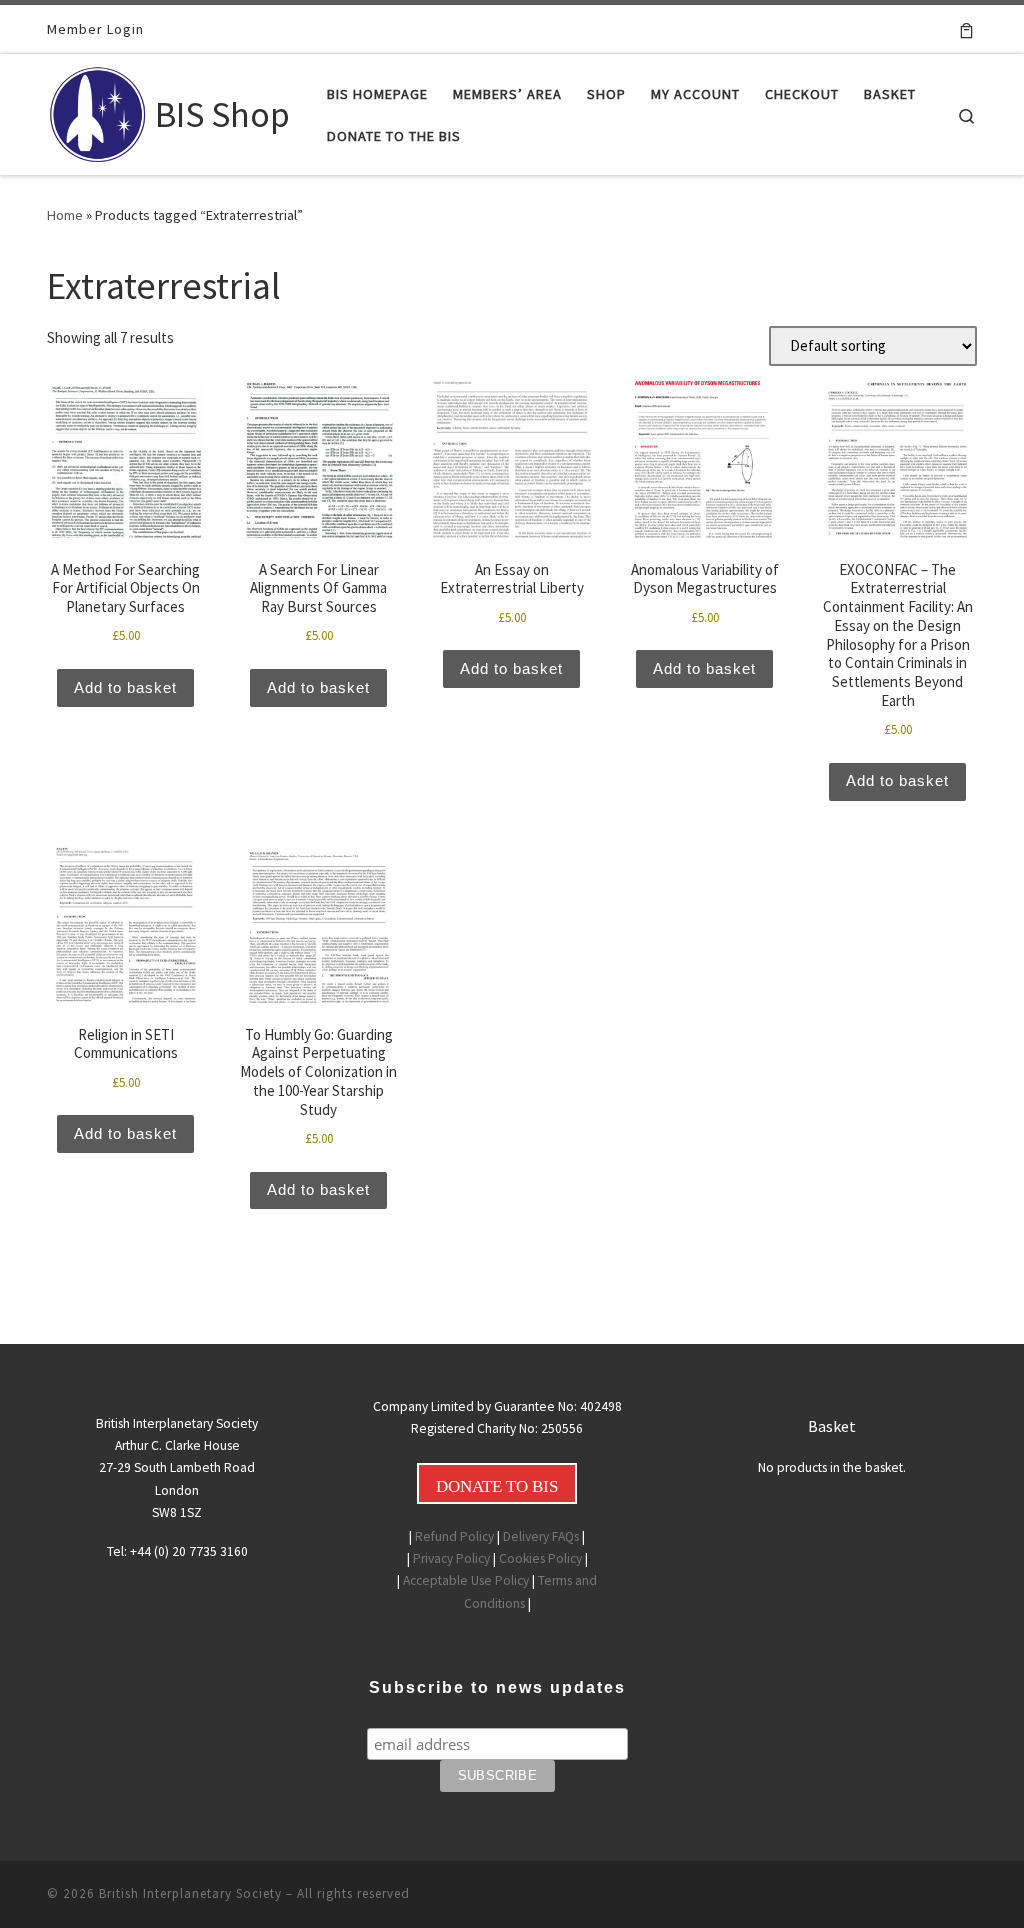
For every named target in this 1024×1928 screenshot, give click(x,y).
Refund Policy (454, 1536)
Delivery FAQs (541, 1536)
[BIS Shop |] (97, 110)
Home (65, 215)
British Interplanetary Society (190, 1893)
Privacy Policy (451, 1558)
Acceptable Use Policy (466, 1580)
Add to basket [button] (125, 687)
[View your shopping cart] (966, 29)
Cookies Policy (540, 1558)
